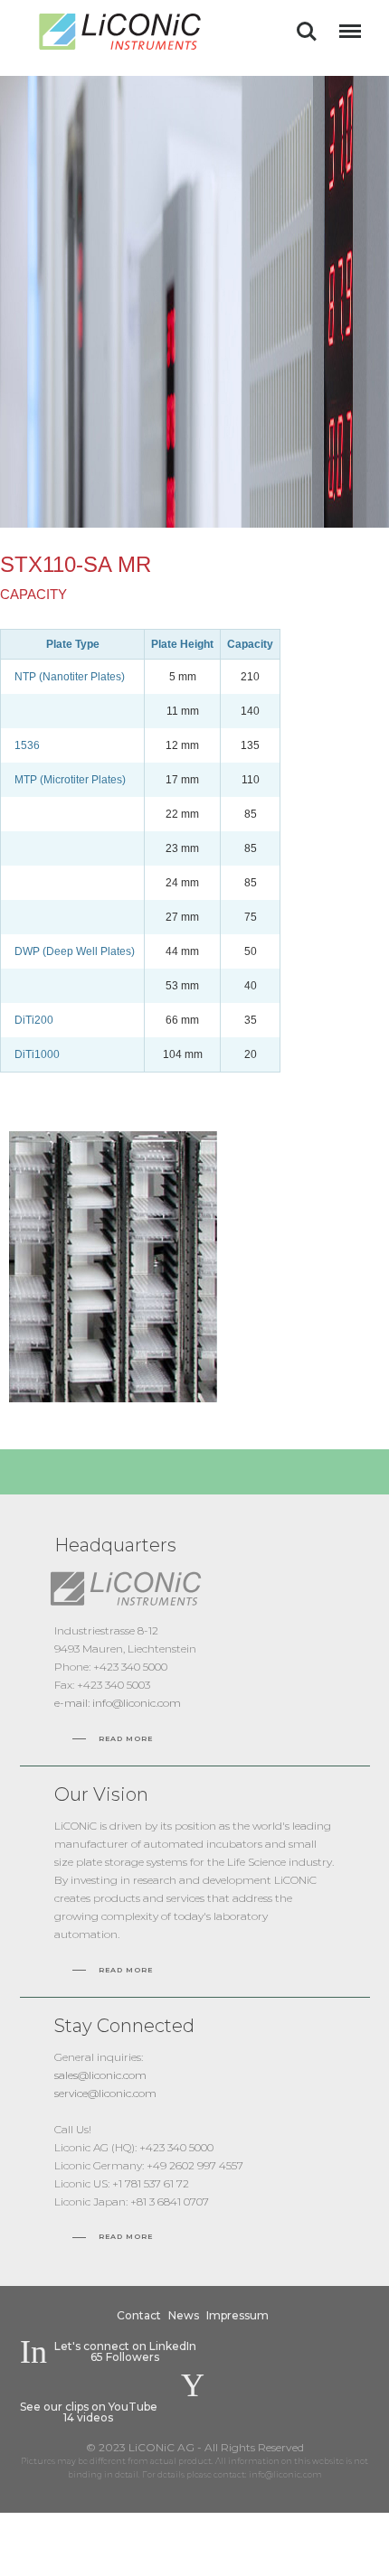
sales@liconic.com (100, 2075)
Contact (139, 2315)
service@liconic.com (105, 2093)
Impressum (237, 2315)
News (184, 2315)
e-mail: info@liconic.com (118, 1703)
